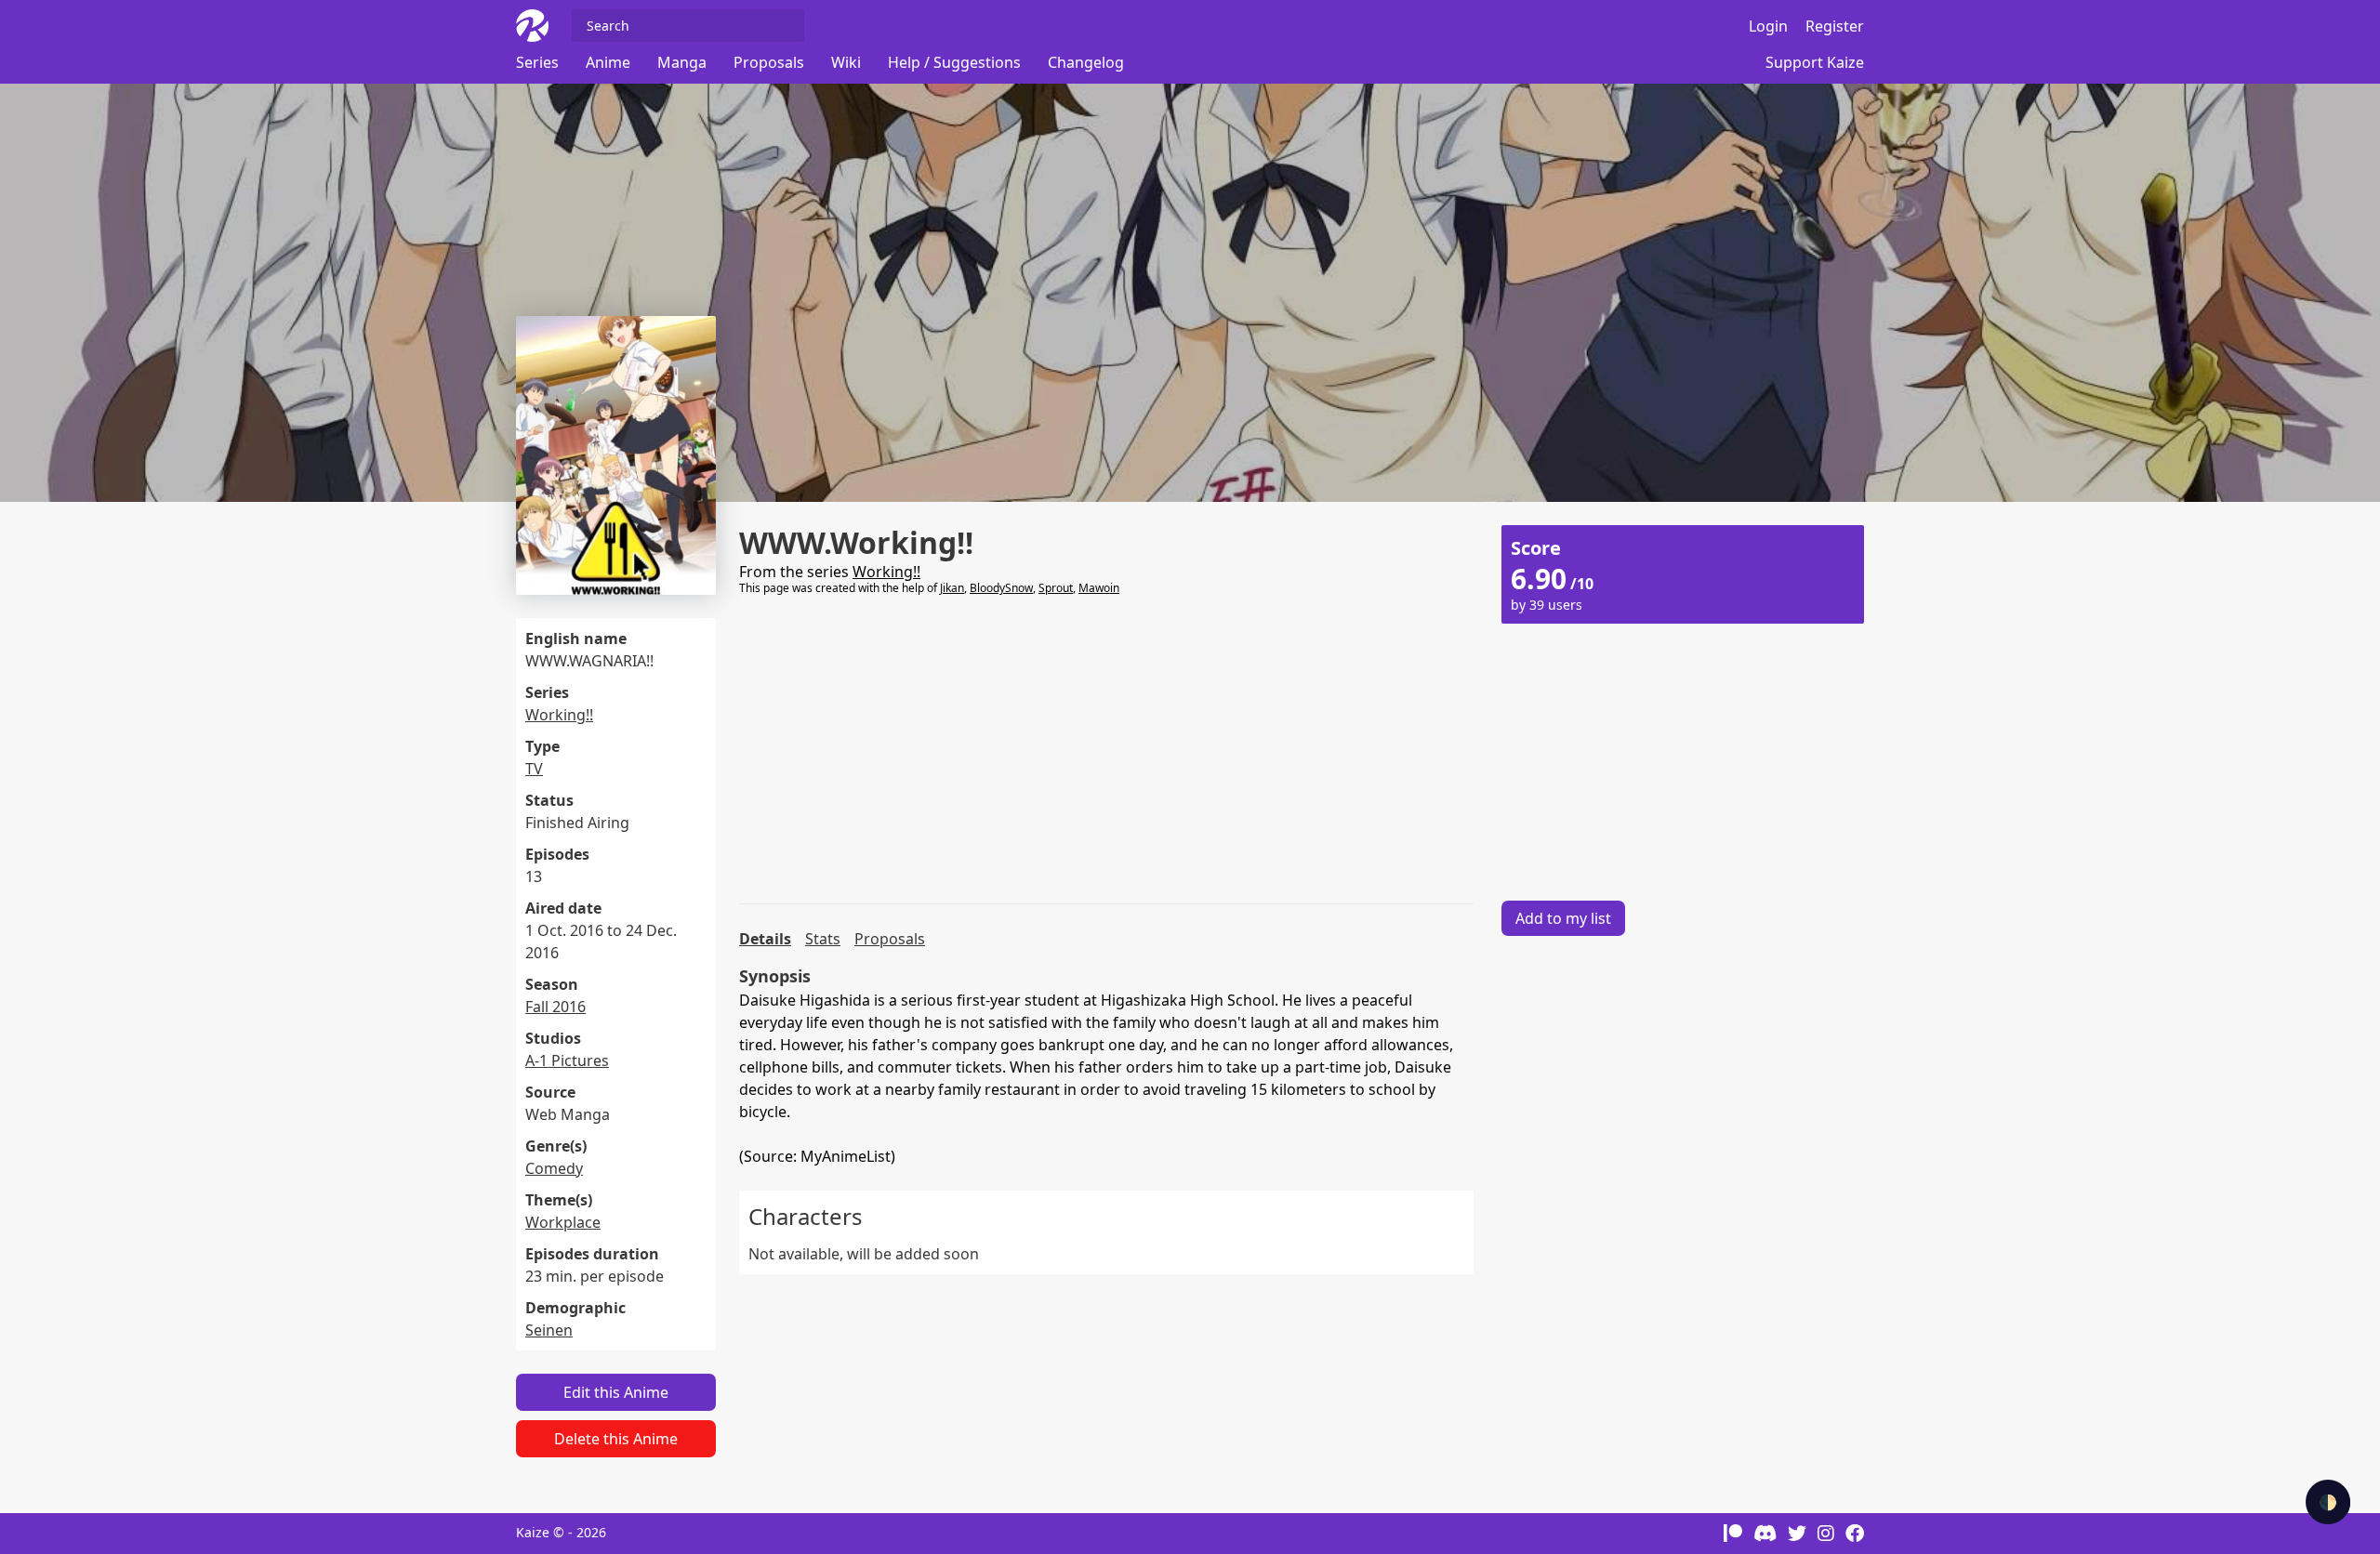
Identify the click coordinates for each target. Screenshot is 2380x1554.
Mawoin (1099, 588)
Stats (823, 939)
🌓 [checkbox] (2328, 1502)
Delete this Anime (616, 1439)
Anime (608, 62)
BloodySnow (1001, 588)
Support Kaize (1815, 62)
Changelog (1086, 62)
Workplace (563, 1222)
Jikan (952, 588)
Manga (682, 62)
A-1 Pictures (567, 1060)
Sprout (1056, 588)
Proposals (769, 62)
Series (537, 62)
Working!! (559, 715)
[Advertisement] (1106, 750)
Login (1768, 26)
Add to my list (1563, 918)
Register (1835, 26)
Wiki (846, 62)
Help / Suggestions (954, 62)
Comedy (554, 1168)
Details (765, 939)
